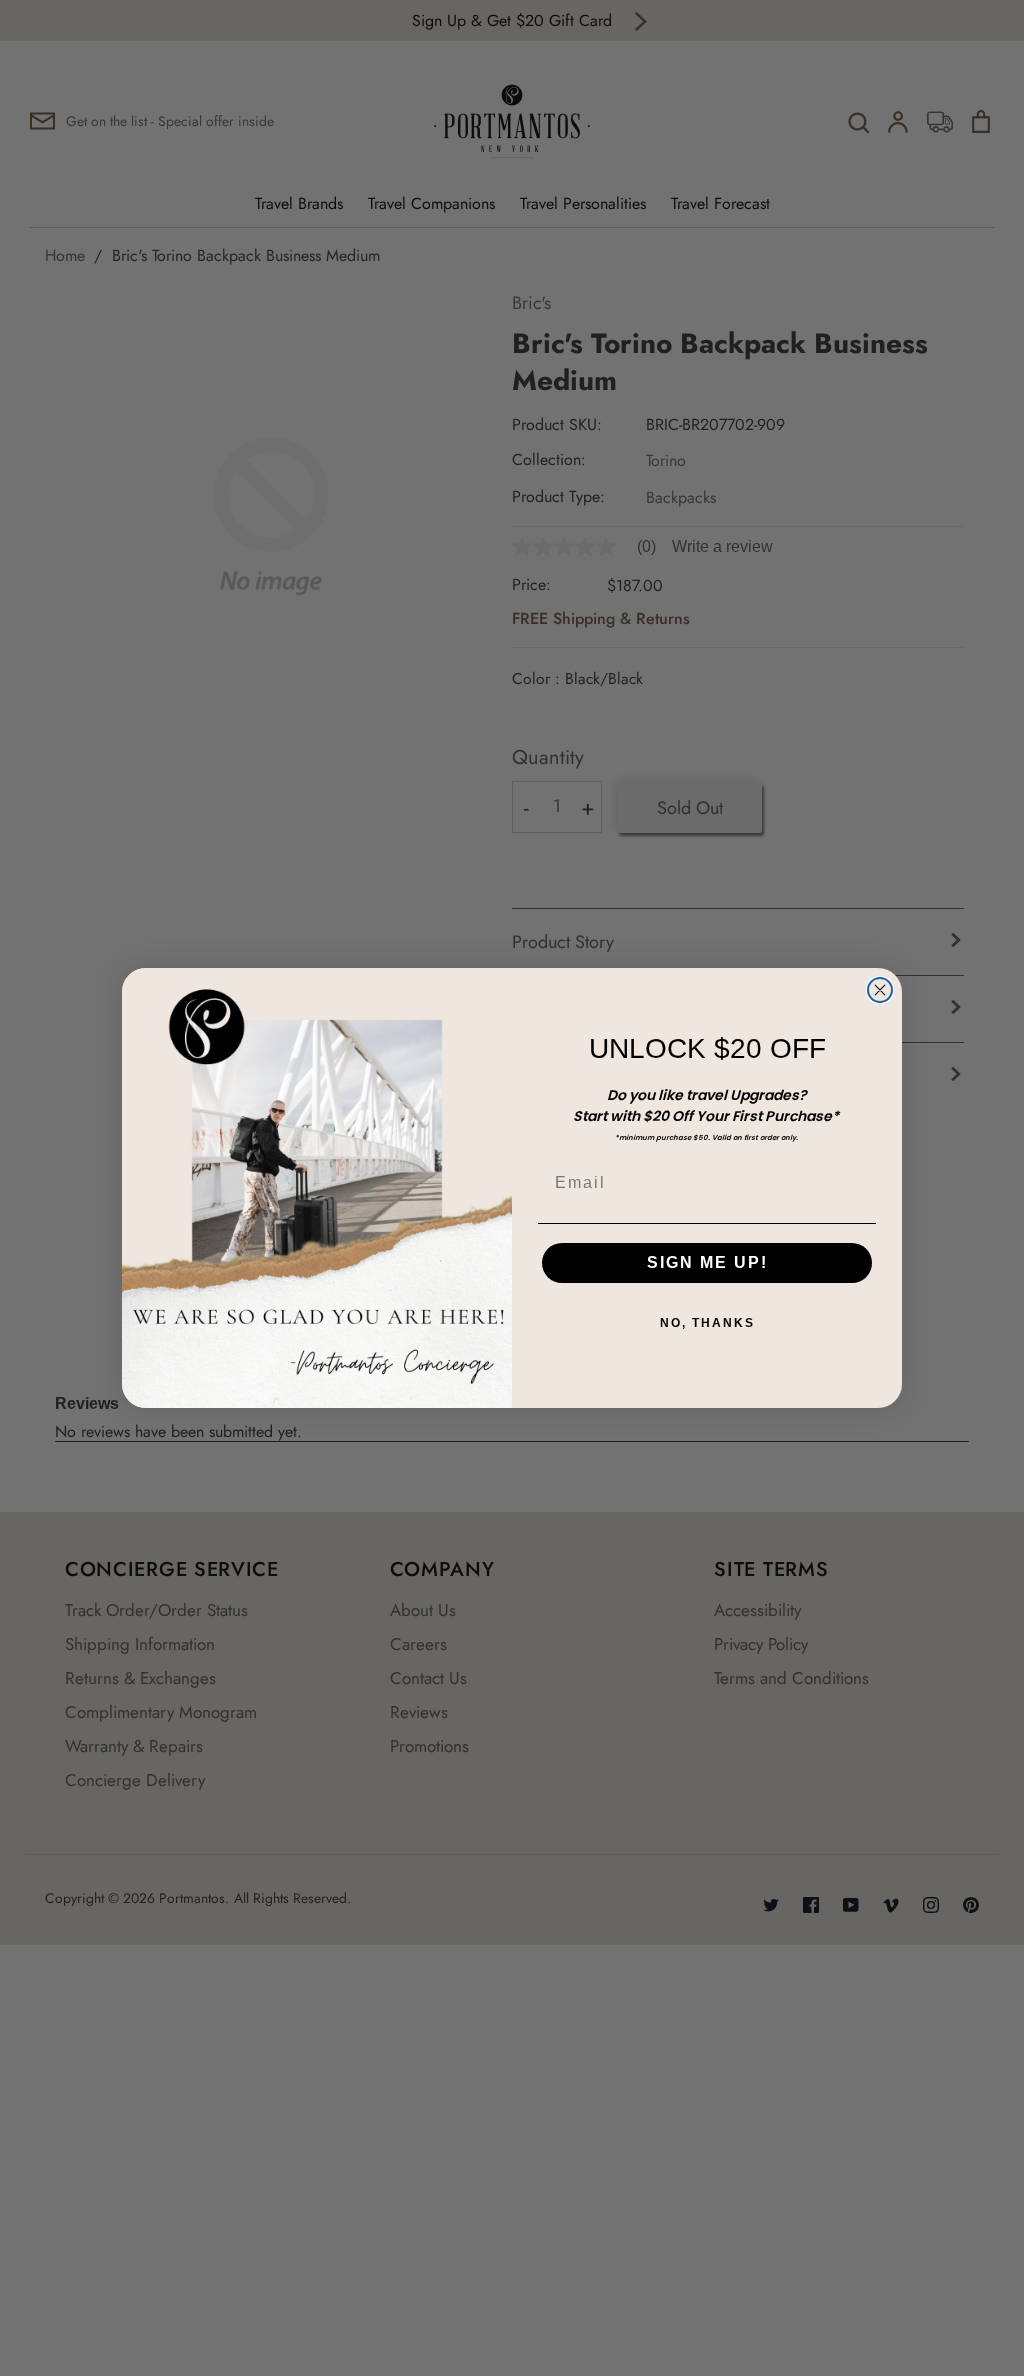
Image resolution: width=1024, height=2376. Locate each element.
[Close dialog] (880, 990)
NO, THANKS (707, 1323)
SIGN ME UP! (707, 1262)
